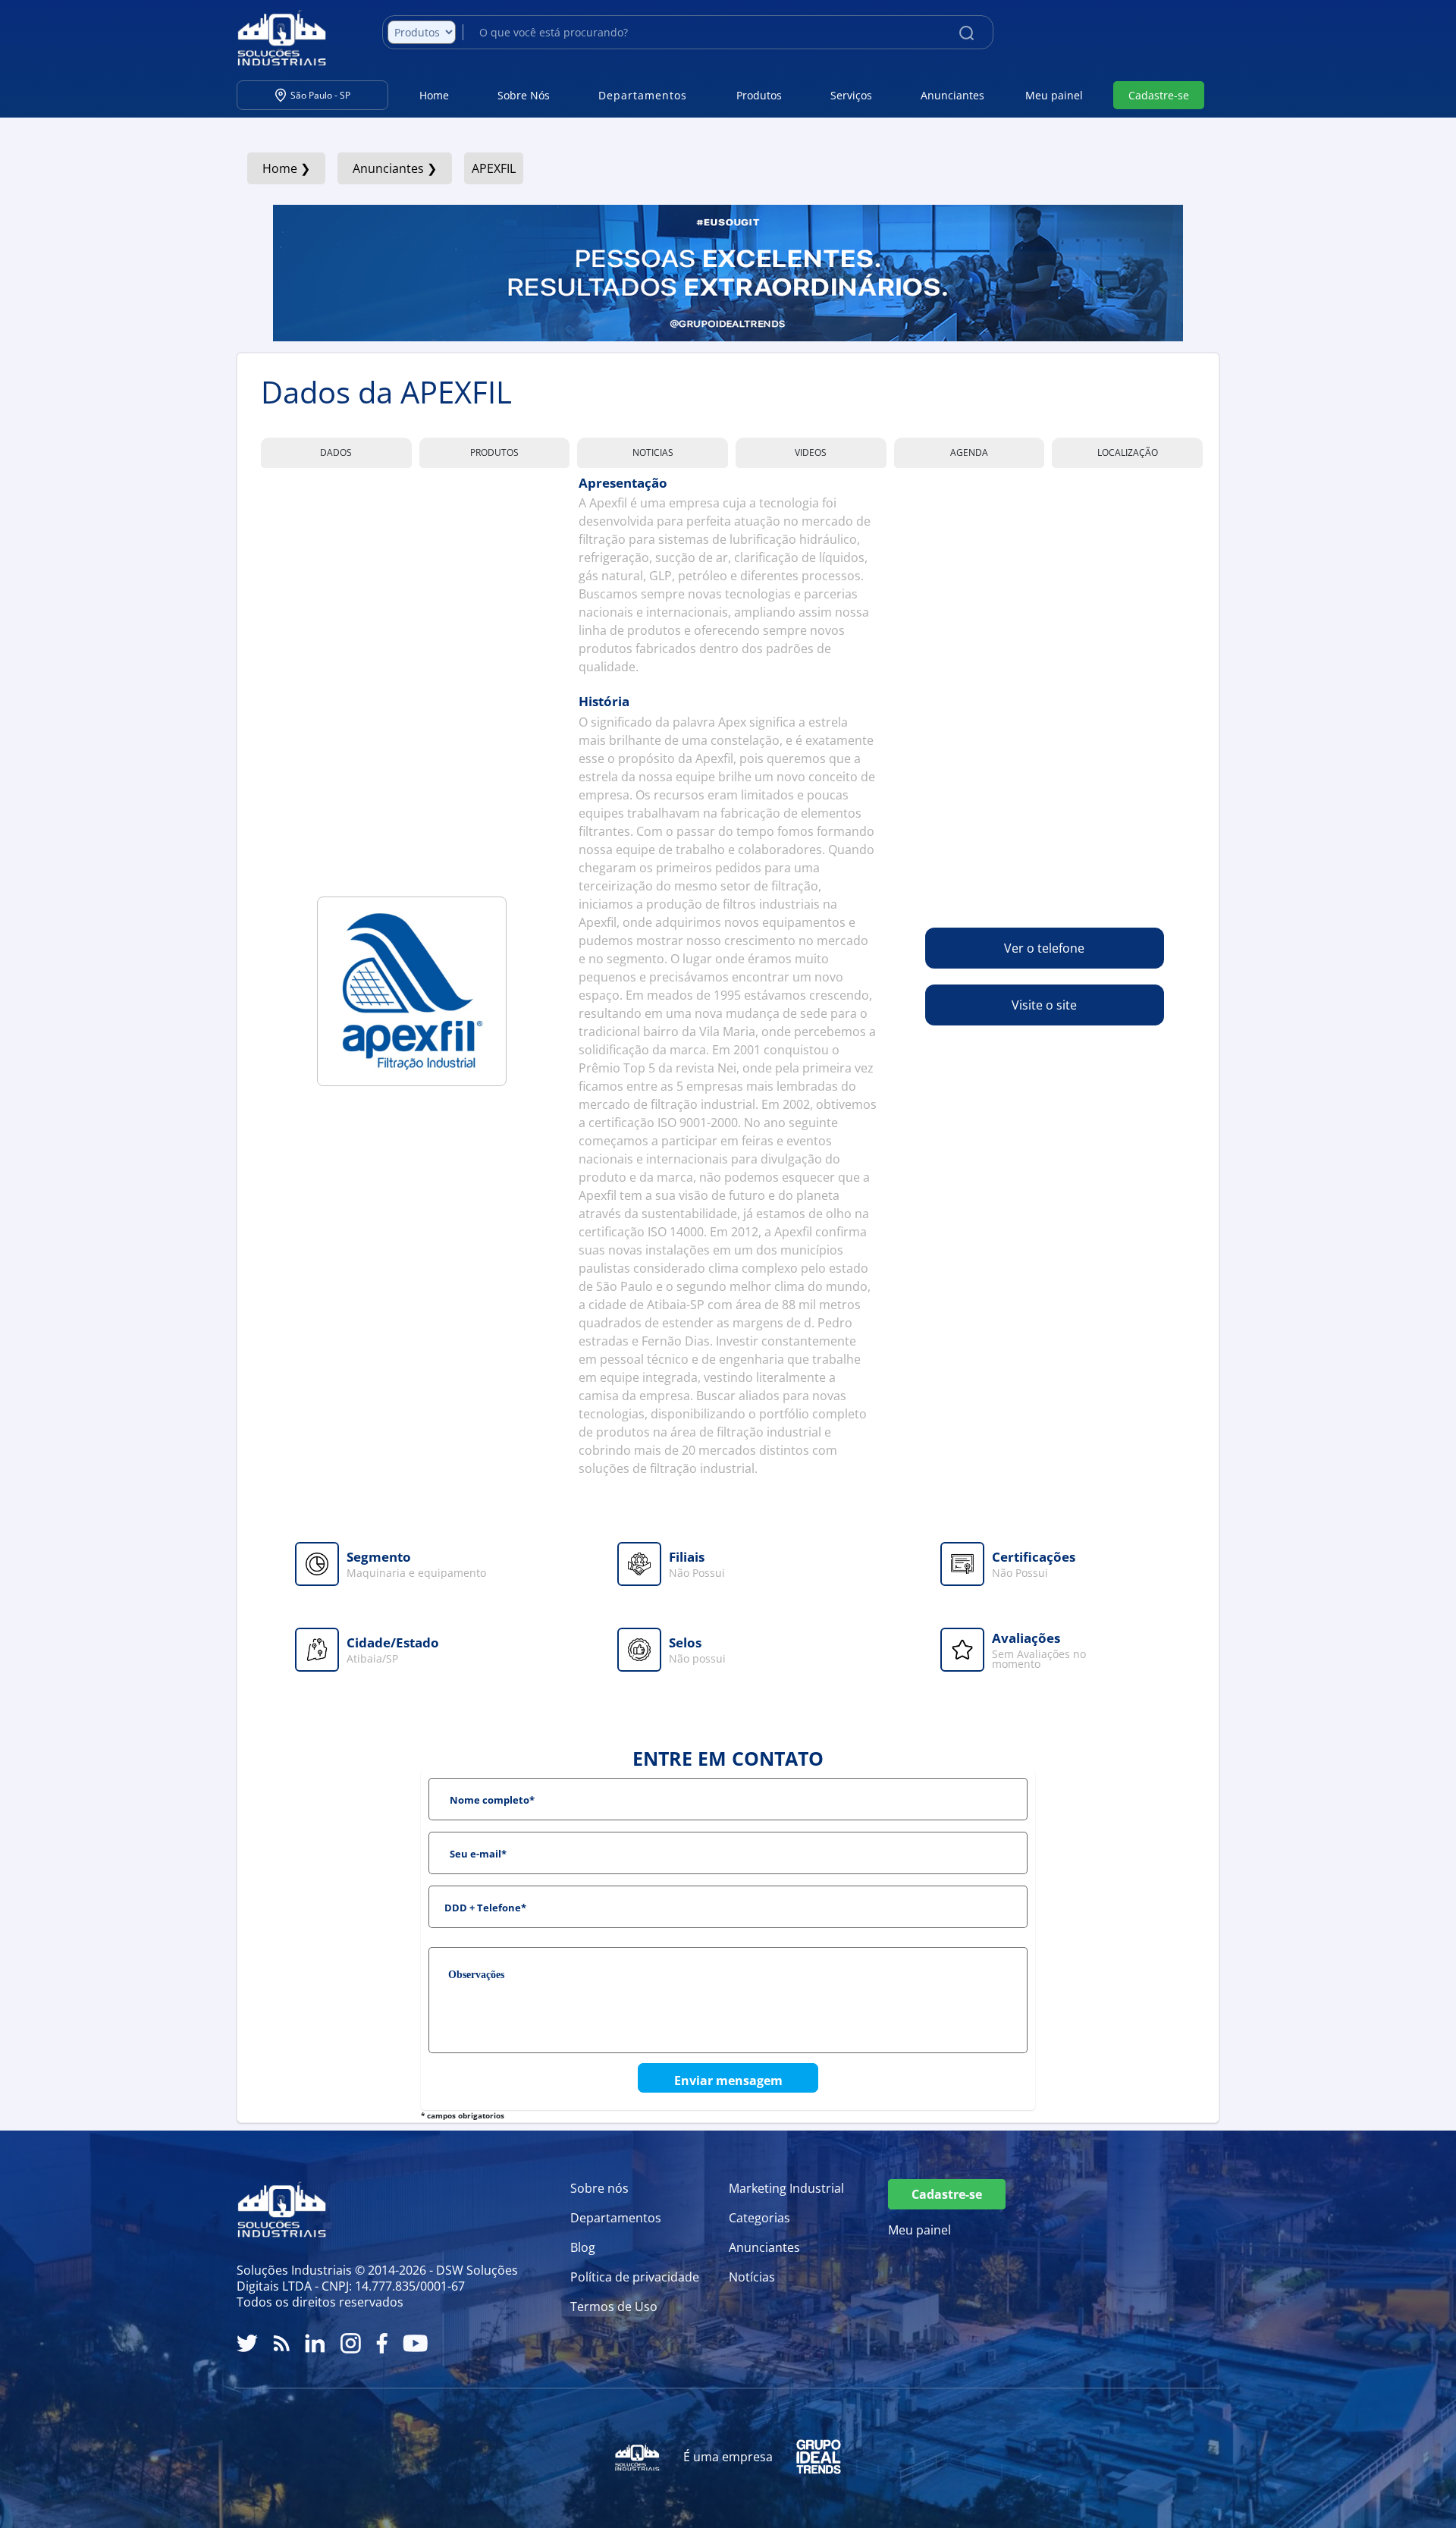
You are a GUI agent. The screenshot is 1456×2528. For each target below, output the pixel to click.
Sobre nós (599, 2188)
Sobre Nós (524, 95)
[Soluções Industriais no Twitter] (247, 2343)
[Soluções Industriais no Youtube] (415, 2343)
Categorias (759, 2218)
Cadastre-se (1159, 95)
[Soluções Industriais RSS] (281, 2343)
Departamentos (616, 2218)
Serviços (851, 95)
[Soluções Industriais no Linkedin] (315, 2343)
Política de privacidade (635, 2277)
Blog (583, 2247)
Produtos (759, 95)
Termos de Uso (614, 2307)
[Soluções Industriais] (274, 38)
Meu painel (1054, 95)
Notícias (752, 2277)
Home (434, 95)
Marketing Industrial (786, 2188)
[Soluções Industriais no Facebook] (382, 2343)
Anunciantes (952, 95)
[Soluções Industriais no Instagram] (351, 2343)
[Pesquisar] (966, 32)
